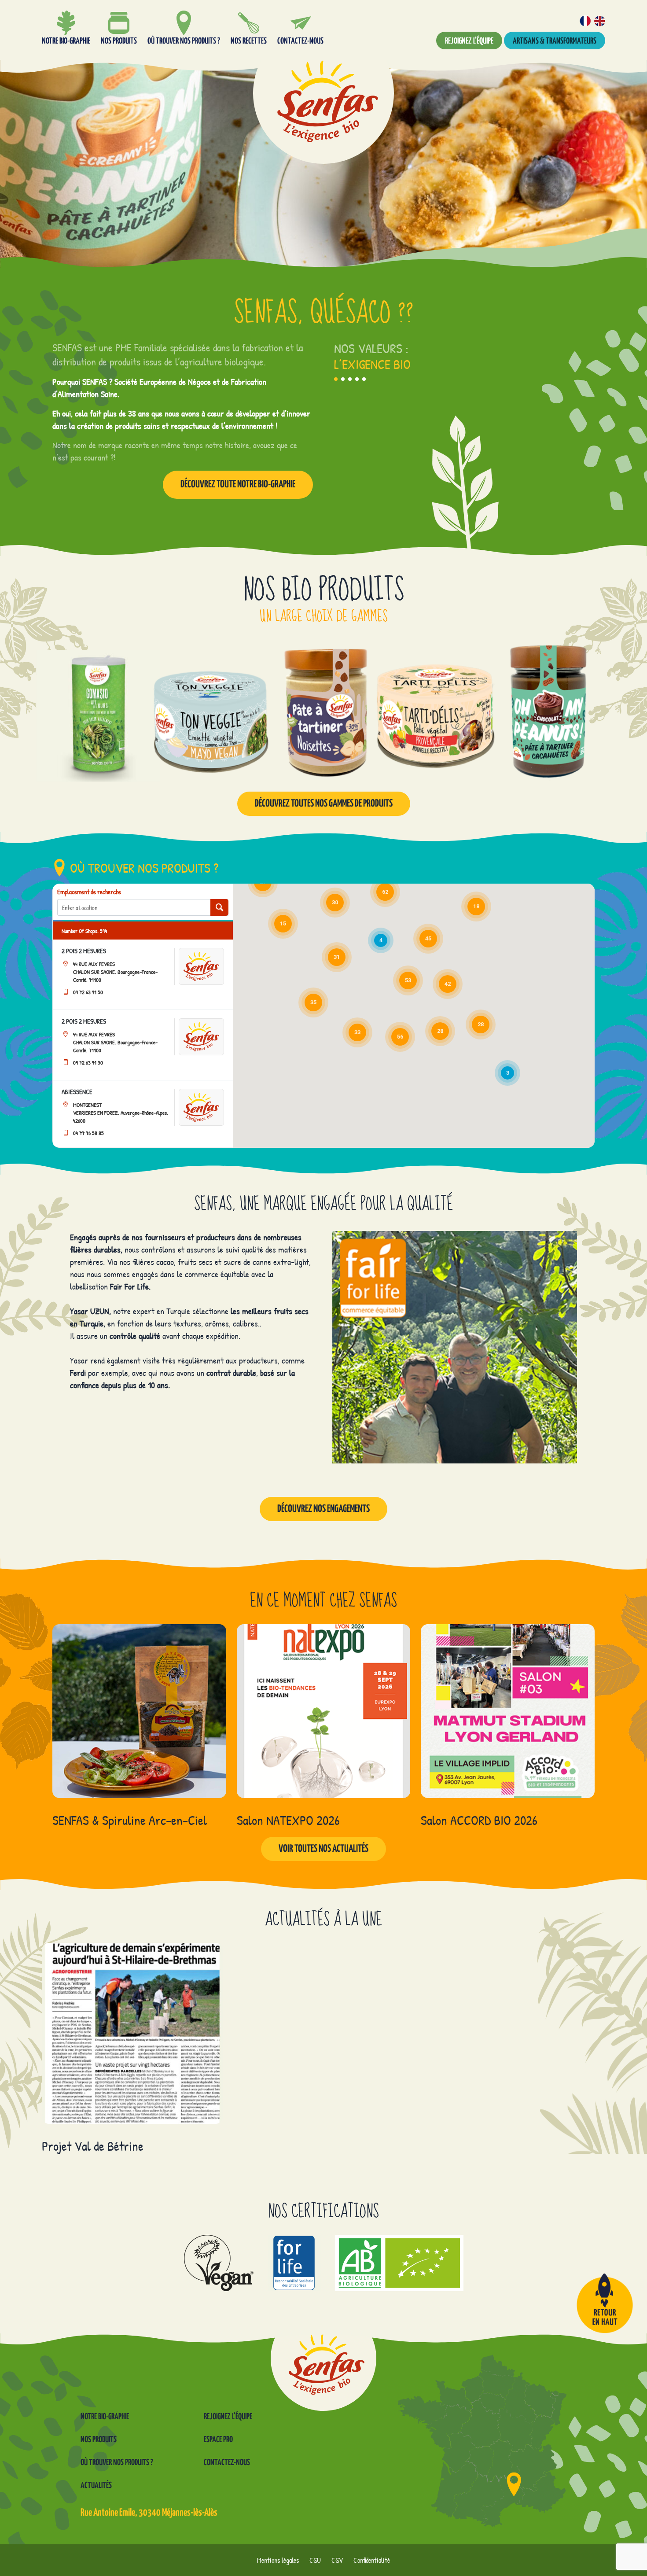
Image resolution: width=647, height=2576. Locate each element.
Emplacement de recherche (89, 892)
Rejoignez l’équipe (469, 41)
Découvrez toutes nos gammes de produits (324, 804)
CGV (337, 2560)
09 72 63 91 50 (88, 992)
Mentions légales (278, 2560)
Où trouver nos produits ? (117, 2463)
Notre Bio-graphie (105, 2417)
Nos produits (99, 2440)
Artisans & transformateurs (555, 41)
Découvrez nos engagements (323, 1509)
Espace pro (218, 2440)
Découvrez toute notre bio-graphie (238, 485)
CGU (315, 2560)
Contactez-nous (227, 2463)
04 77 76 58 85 (88, 1133)
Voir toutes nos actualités (323, 1849)
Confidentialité (372, 2560)
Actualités (96, 2486)
